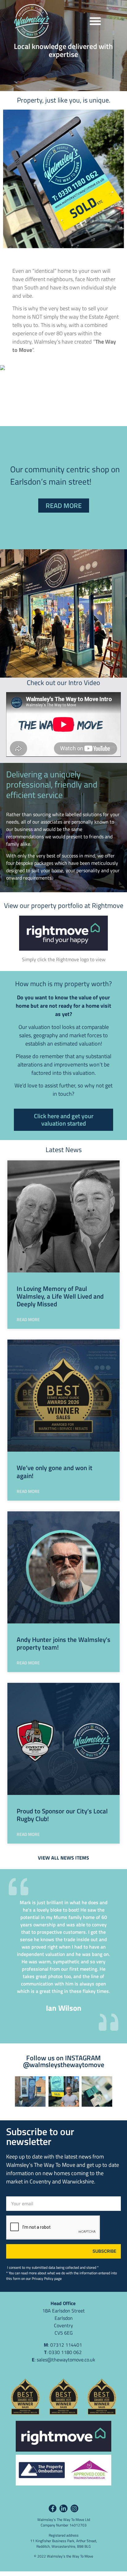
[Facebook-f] (53, 2508)
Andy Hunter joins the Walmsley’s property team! (63, 1643)
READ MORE (28, 1319)
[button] (95, 21)
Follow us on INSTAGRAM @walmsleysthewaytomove (64, 2061)
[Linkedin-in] (63, 2508)
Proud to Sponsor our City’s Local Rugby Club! (62, 1815)
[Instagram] (74, 2508)
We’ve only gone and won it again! (55, 1471)
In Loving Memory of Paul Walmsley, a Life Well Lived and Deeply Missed (60, 1296)
